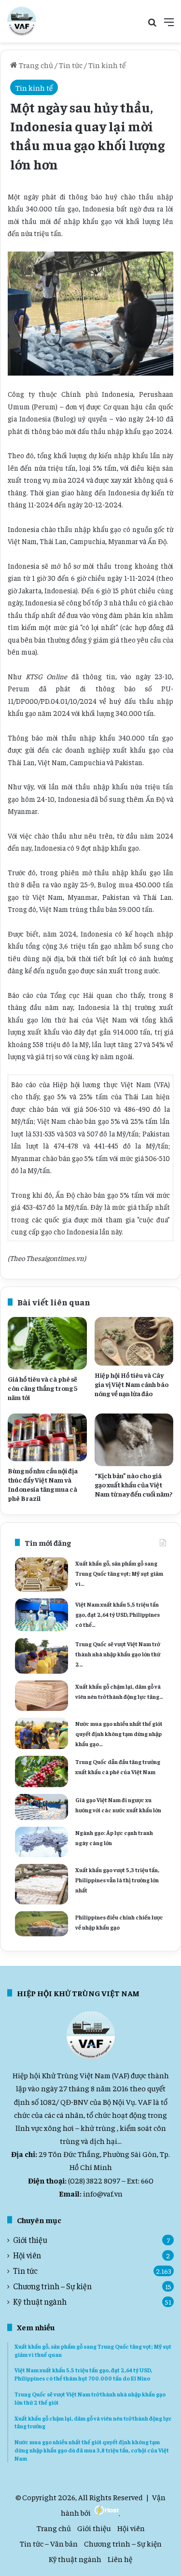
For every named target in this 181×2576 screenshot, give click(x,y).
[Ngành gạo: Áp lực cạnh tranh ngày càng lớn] (42, 1842)
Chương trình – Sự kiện (52, 2286)
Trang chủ (35, 65)
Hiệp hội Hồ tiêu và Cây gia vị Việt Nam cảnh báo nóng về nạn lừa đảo (132, 1384)
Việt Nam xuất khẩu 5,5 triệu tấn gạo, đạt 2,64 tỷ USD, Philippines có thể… (118, 1614)
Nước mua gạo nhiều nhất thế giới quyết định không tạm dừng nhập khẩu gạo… (119, 1734)
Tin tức (71, 65)
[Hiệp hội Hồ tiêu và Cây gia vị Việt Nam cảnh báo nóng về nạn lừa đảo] (134, 1342)
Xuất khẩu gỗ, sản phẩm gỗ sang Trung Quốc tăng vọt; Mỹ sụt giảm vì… (119, 1573)
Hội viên (27, 2255)
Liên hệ (120, 2559)
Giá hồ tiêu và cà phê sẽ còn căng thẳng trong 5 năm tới (42, 1388)
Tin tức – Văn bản (49, 2543)
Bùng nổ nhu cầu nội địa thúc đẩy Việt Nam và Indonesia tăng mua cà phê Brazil (43, 1484)
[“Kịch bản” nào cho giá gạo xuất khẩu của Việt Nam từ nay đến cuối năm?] (134, 1440)
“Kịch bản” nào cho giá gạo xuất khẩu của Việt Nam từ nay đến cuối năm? (133, 1484)
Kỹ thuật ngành (40, 2302)
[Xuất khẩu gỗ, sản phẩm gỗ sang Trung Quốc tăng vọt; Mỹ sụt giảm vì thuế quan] (42, 1575)
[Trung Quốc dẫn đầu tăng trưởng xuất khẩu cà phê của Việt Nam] (42, 1771)
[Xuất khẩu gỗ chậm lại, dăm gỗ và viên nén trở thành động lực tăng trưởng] (42, 1696)
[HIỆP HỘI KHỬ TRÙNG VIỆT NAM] (22, 21)
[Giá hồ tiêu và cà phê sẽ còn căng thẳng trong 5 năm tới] (47, 1343)
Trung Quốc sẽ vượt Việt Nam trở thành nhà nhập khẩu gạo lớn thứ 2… (118, 1654)
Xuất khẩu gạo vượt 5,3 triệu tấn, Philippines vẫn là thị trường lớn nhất (117, 1880)
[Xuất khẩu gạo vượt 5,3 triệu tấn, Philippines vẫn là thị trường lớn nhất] (42, 1884)
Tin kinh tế (107, 65)
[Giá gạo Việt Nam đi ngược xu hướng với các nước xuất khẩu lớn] (42, 1807)
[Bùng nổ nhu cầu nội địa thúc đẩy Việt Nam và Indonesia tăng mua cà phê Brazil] (47, 1437)
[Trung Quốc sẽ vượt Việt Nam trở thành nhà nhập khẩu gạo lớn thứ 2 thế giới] (42, 1656)
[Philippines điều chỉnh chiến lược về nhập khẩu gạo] (42, 1924)
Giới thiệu (30, 2240)
